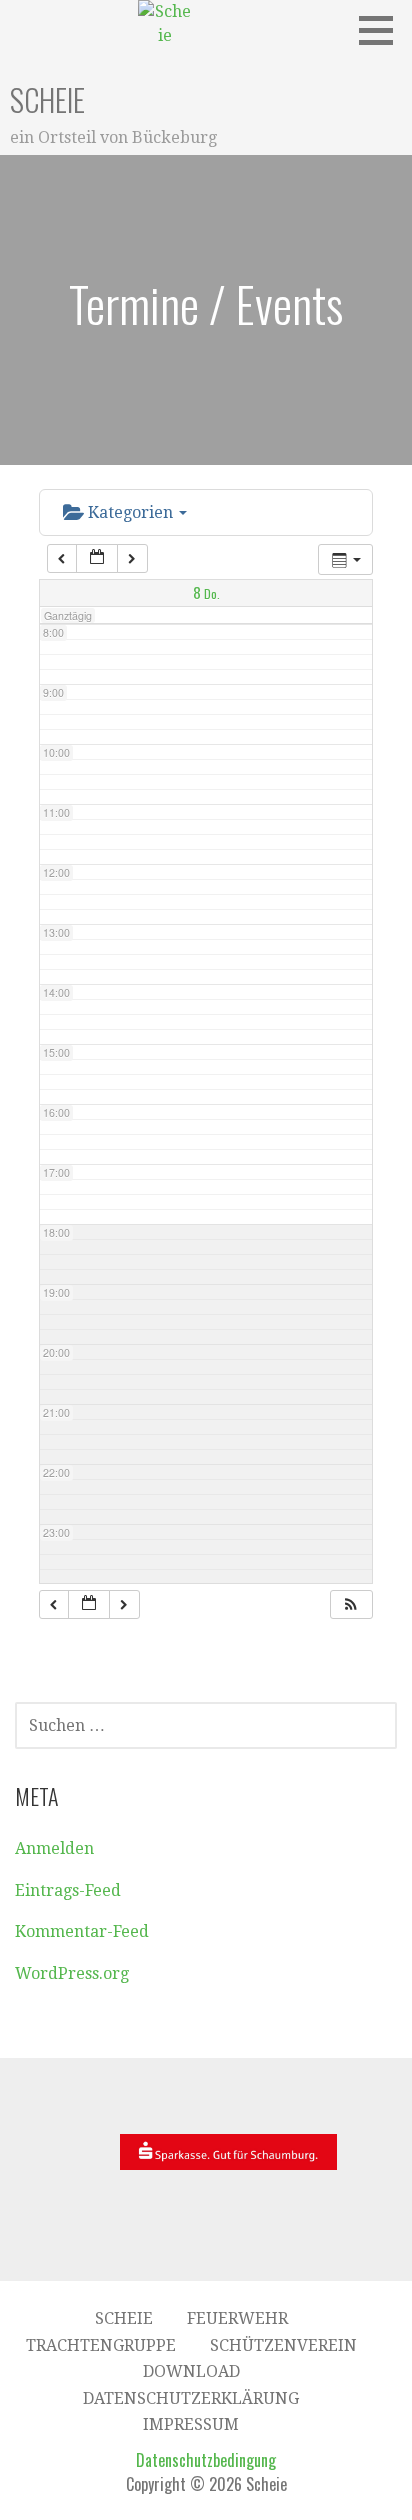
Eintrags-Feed (68, 1890)
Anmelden (54, 1848)
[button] (383, 30)
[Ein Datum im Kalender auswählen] (97, 558)
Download (191, 2371)
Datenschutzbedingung (206, 2460)
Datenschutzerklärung (191, 2398)
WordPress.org (72, 1973)
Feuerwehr (237, 2318)
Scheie (47, 99)
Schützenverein (283, 2345)
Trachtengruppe (101, 2345)
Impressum (191, 2424)
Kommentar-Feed (82, 1931)
